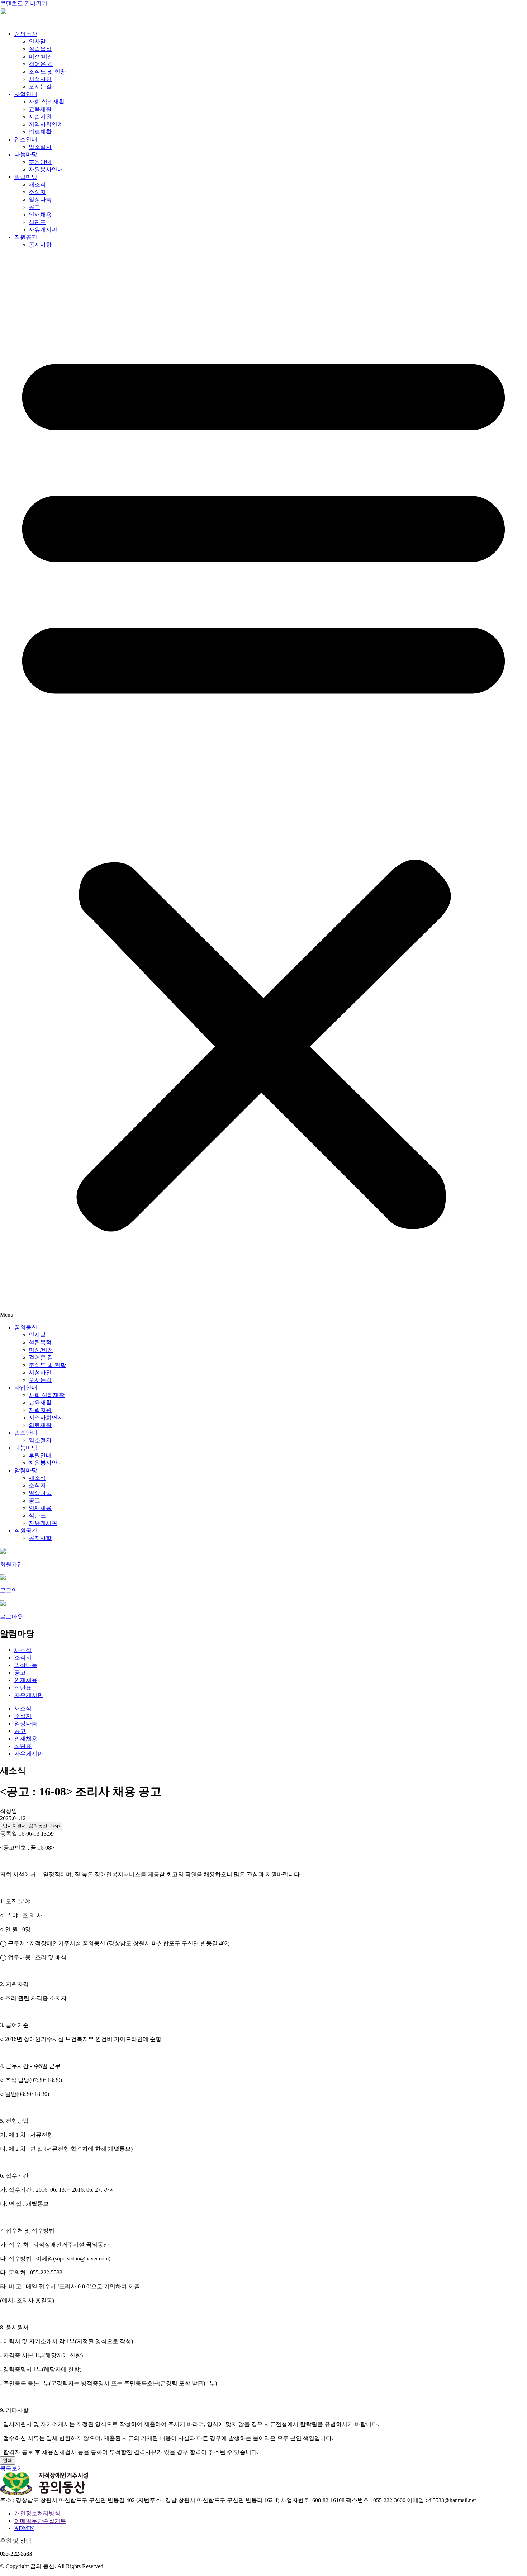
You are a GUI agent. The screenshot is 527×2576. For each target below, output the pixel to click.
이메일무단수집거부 (40, 2521)
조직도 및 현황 (47, 72)
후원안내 (40, 162)
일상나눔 (40, 200)
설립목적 (40, 49)
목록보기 (11, 2468)
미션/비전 (41, 56)
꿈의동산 (26, 34)
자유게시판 (43, 230)
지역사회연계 (46, 124)
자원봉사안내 (46, 169)
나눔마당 (26, 154)
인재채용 (40, 215)
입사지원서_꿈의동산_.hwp (31, 1826)
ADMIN (24, 2528)
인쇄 (8, 2460)
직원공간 (26, 237)
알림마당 (26, 177)
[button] (263, 786)
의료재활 (40, 132)
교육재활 (40, 109)
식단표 (37, 222)
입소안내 (26, 139)
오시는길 (40, 87)
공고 (34, 207)
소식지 (37, 192)
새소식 (37, 184)
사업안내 (26, 94)
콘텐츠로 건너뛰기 (24, 3)
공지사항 (40, 245)
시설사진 (40, 79)
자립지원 (40, 117)
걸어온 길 (41, 64)
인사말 (37, 41)
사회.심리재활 (47, 102)
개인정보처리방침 (37, 2513)
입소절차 (40, 147)
